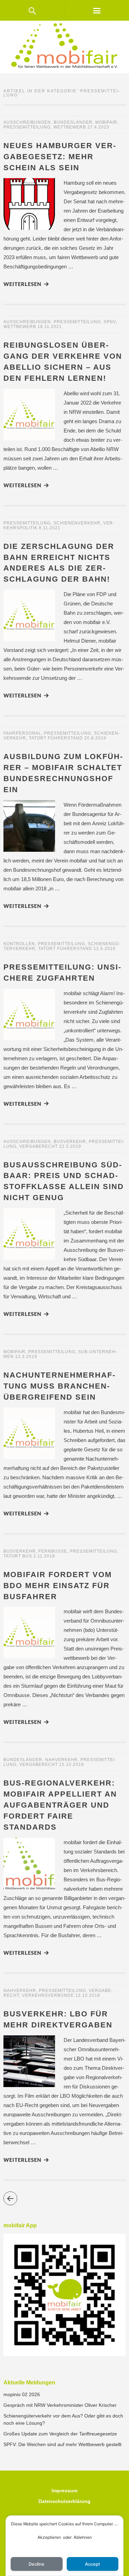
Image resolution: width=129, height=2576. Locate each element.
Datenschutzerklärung (64, 2501)
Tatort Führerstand (56, 738)
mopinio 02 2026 (22, 2394)
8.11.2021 (50, 528)
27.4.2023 (98, 127)
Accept (93, 2564)
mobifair (106, 122)
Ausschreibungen (27, 122)
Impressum (64, 2491)
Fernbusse (53, 1551)
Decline (36, 2564)
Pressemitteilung (27, 127)
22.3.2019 (70, 1146)
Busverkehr (70, 1142)
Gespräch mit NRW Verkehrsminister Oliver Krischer (60, 2405)
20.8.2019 (95, 738)
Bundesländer (73, 122)
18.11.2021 (50, 327)
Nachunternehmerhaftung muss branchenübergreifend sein (59, 1386)
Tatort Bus (18, 1556)
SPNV (110, 322)
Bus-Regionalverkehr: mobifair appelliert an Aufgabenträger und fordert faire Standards (60, 1805)
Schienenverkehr (77, 523)
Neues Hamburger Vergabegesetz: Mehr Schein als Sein (60, 157)
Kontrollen (19, 944)
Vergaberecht (39, 1146)
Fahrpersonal (22, 733)
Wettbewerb (70, 127)
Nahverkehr (61, 1760)
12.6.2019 (105, 949)
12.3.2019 (26, 1357)
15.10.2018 (72, 1765)
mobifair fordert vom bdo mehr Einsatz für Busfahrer (58, 1586)
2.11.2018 (44, 1556)
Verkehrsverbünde (48, 1995)
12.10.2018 (88, 1995)
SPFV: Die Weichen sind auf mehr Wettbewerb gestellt (62, 2444)
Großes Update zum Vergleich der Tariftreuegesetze (60, 2434)
